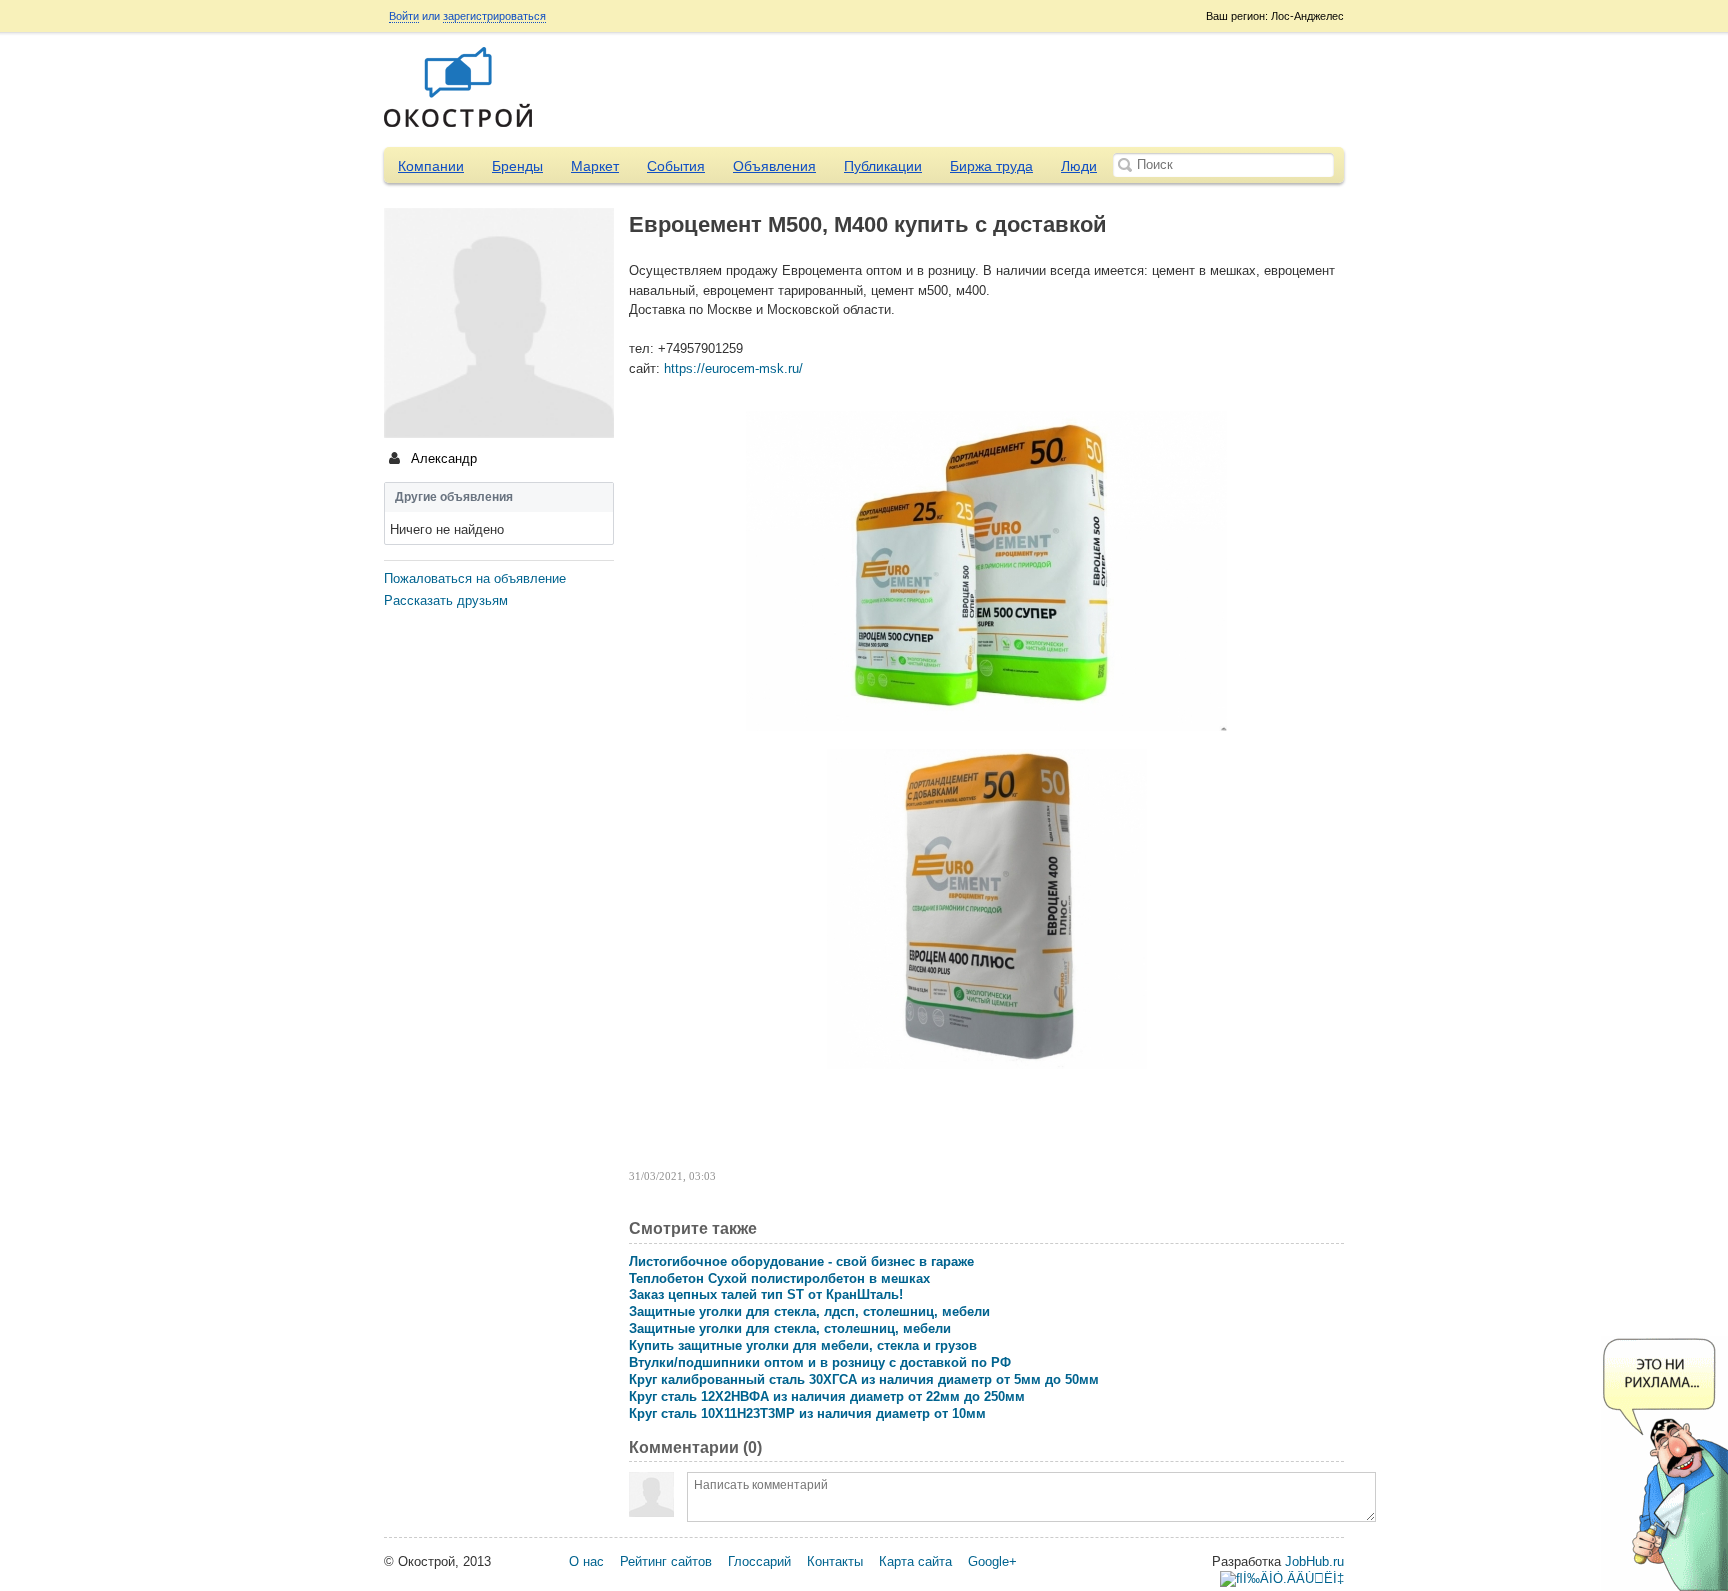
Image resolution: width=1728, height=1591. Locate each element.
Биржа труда (991, 166)
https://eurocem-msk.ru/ (733, 368)
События (676, 166)
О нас (586, 1561)
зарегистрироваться (494, 16)
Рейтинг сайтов (666, 1561)
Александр (442, 458)
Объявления (774, 166)
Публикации (883, 166)
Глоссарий (759, 1561)
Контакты (835, 1561)
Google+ (992, 1561)
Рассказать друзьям (446, 600)
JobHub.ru (1314, 1561)
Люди (1079, 166)
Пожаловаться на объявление (475, 578)
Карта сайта (915, 1561)
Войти (404, 16)
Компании (431, 166)
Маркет (595, 166)
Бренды (517, 166)
